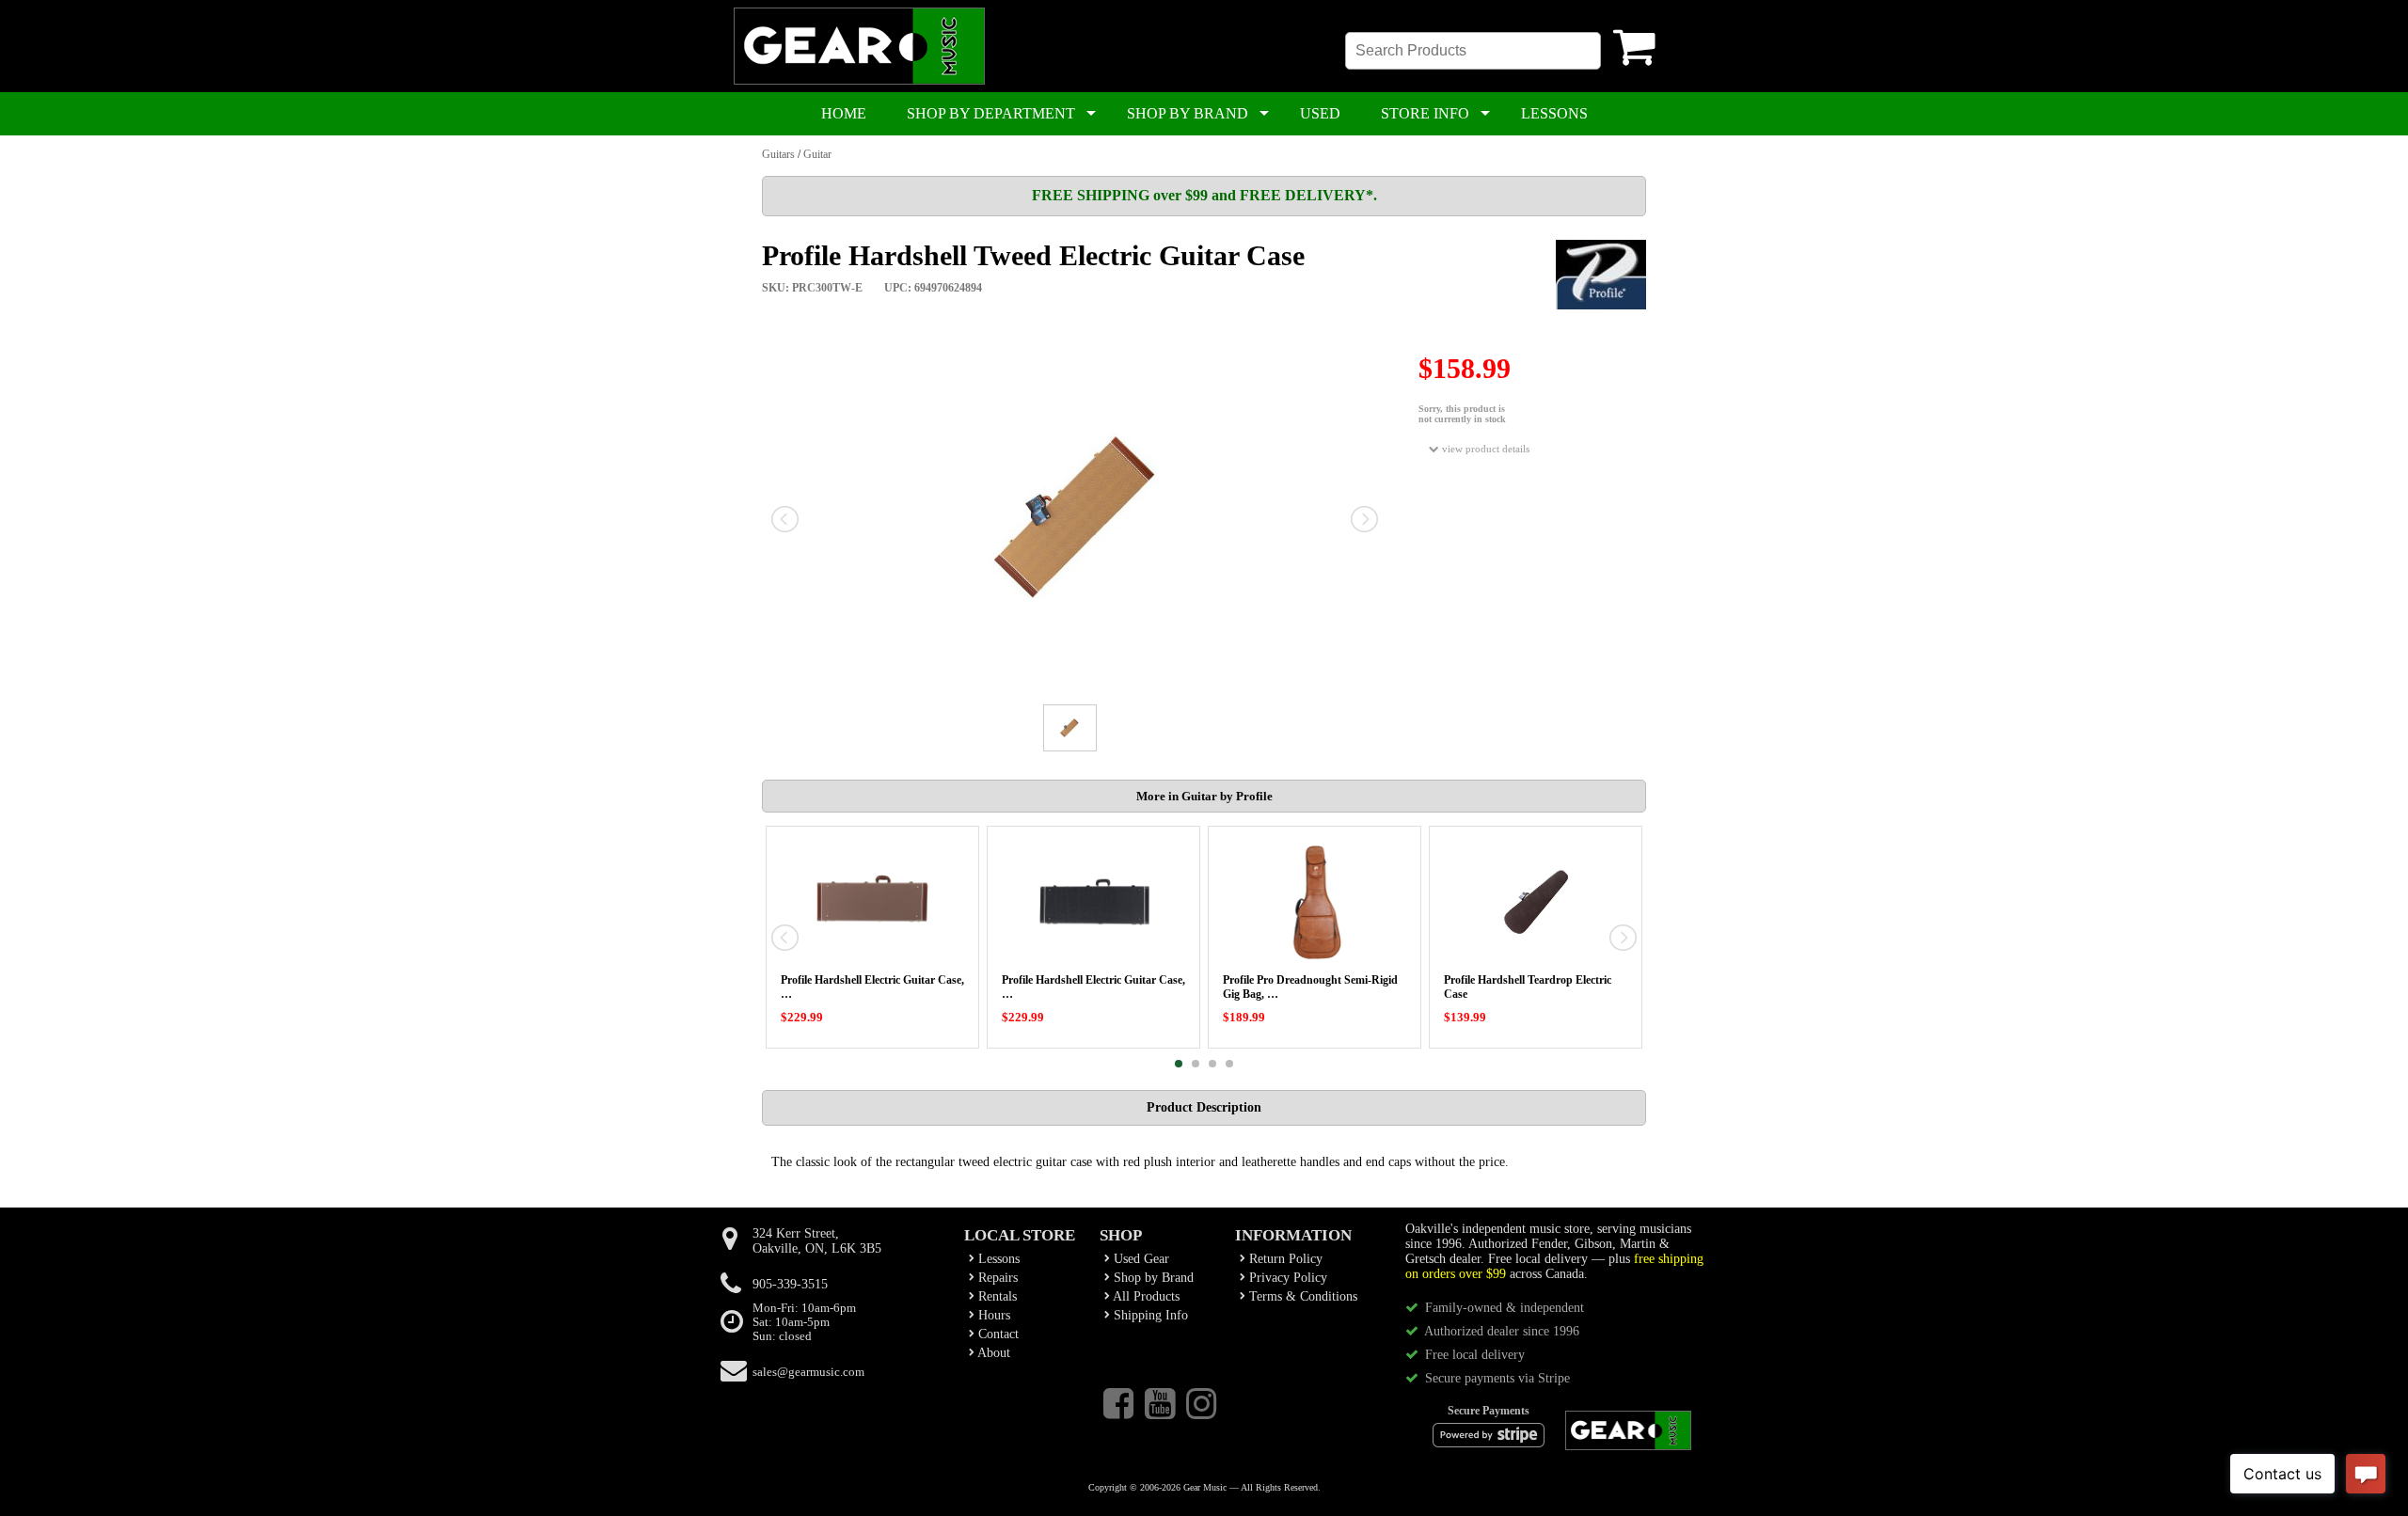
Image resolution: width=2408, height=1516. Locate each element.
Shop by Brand (1152, 1278)
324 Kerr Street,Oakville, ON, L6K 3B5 (817, 1241)
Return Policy (1284, 1259)
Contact (997, 1334)
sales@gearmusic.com (808, 1372)
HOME (844, 113)
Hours (992, 1315)
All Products (1145, 1296)
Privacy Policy (1286, 1278)
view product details (1484, 449)
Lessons (997, 1259)
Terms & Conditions (1301, 1296)
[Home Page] (859, 81)
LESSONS (1554, 113)
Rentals (996, 1296)
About (992, 1353)
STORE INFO (1425, 113)
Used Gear (1140, 1259)
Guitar (817, 154)
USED (1320, 113)
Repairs (996, 1278)
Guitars (778, 154)
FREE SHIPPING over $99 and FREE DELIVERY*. (1204, 195)
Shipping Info (1149, 1315)
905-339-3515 (790, 1284)
